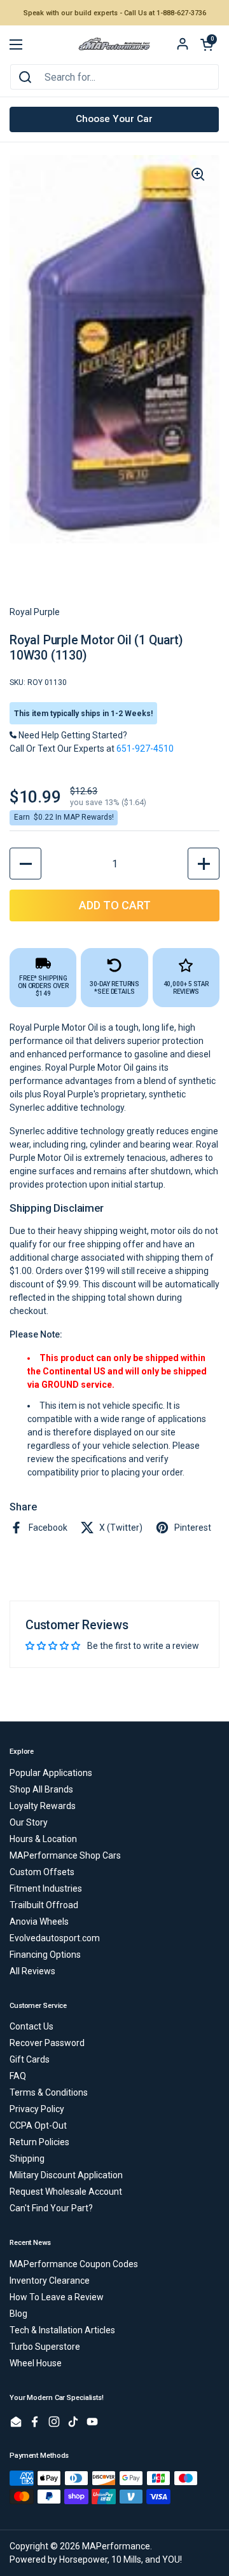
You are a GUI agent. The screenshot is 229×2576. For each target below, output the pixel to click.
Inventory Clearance (50, 2281)
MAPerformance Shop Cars (65, 1855)
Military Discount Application (66, 2175)
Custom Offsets (42, 1872)
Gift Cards (30, 2059)
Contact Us (31, 2026)
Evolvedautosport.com (55, 1938)
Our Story (29, 1822)
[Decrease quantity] (25, 864)
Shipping (27, 2159)
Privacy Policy (37, 2109)
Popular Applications (51, 1773)
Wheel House (36, 2363)
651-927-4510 (145, 749)
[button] (207, 44)
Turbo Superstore (45, 2347)
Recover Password (47, 2043)
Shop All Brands (41, 1789)
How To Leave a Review (57, 2297)
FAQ (18, 2076)
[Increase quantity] (204, 864)
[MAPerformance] (114, 45)
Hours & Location (43, 1839)
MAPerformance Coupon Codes (74, 2264)
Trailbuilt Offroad (44, 1905)
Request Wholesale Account (66, 2192)
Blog (18, 2314)
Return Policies (39, 2142)
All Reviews (32, 1971)
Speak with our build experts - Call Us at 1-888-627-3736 (115, 13)
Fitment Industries (46, 1888)
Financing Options (45, 1955)
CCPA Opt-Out (38, 2125)
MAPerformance (116, 2546)
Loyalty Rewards (43, 1806)
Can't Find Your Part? (51, 2208)
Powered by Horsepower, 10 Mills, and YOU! (96, 2559)
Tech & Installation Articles (62, 2330)
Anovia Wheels (39, 1922)
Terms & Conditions (49, 2092)
